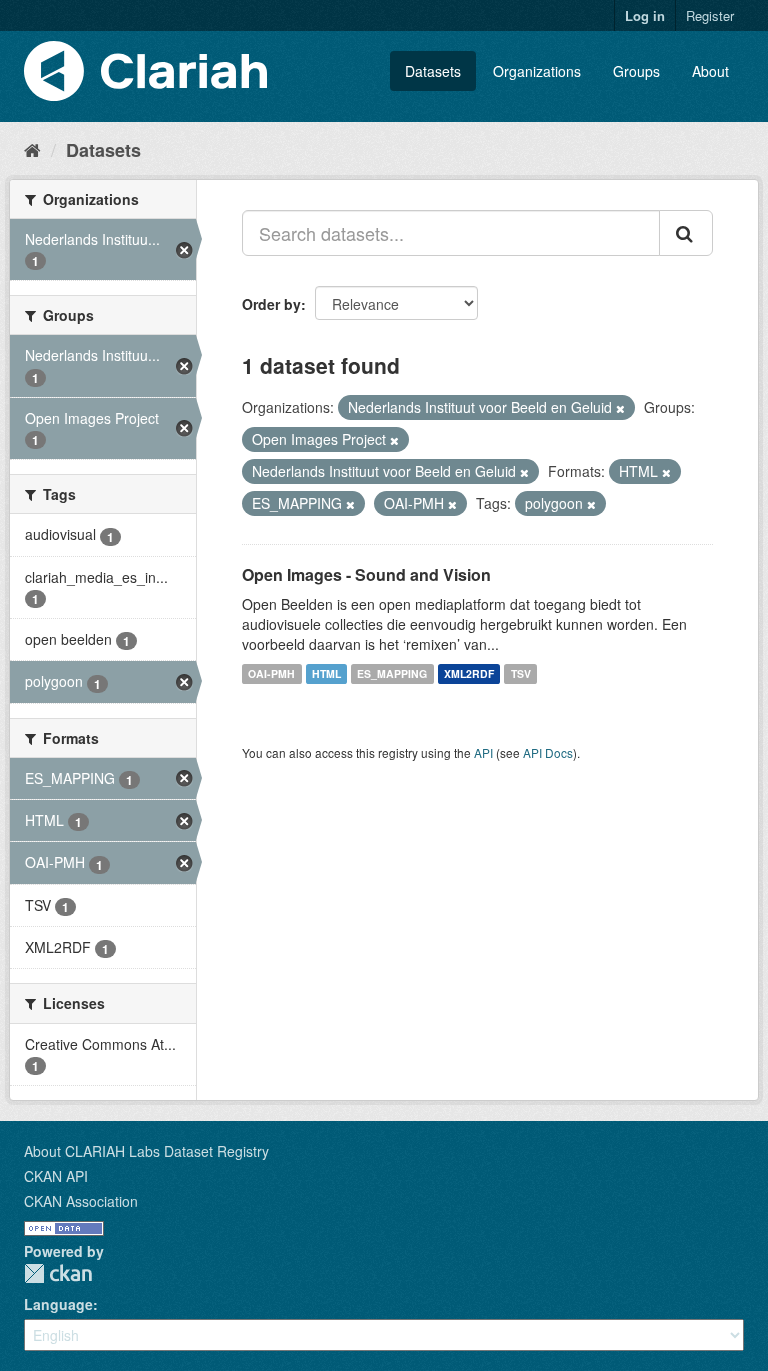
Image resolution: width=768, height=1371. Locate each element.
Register (710, 15)
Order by (271, 304)
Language (58, 1304)
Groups (636, 71)
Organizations (537, 71)
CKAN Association (81, 1201)
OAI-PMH (271, 673)
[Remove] (620, 408)
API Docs (548, 752)
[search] (686, 233)
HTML (326, 673)
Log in (645, 15)
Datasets (433, 71)
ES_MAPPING (392, 673)
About (710, 71)
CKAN (58, 1273)
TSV (521, 673)
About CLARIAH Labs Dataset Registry (146, 1151)
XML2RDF (469, 673)
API (483, 752)
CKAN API (56, 1176)
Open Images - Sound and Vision (366, 574)
